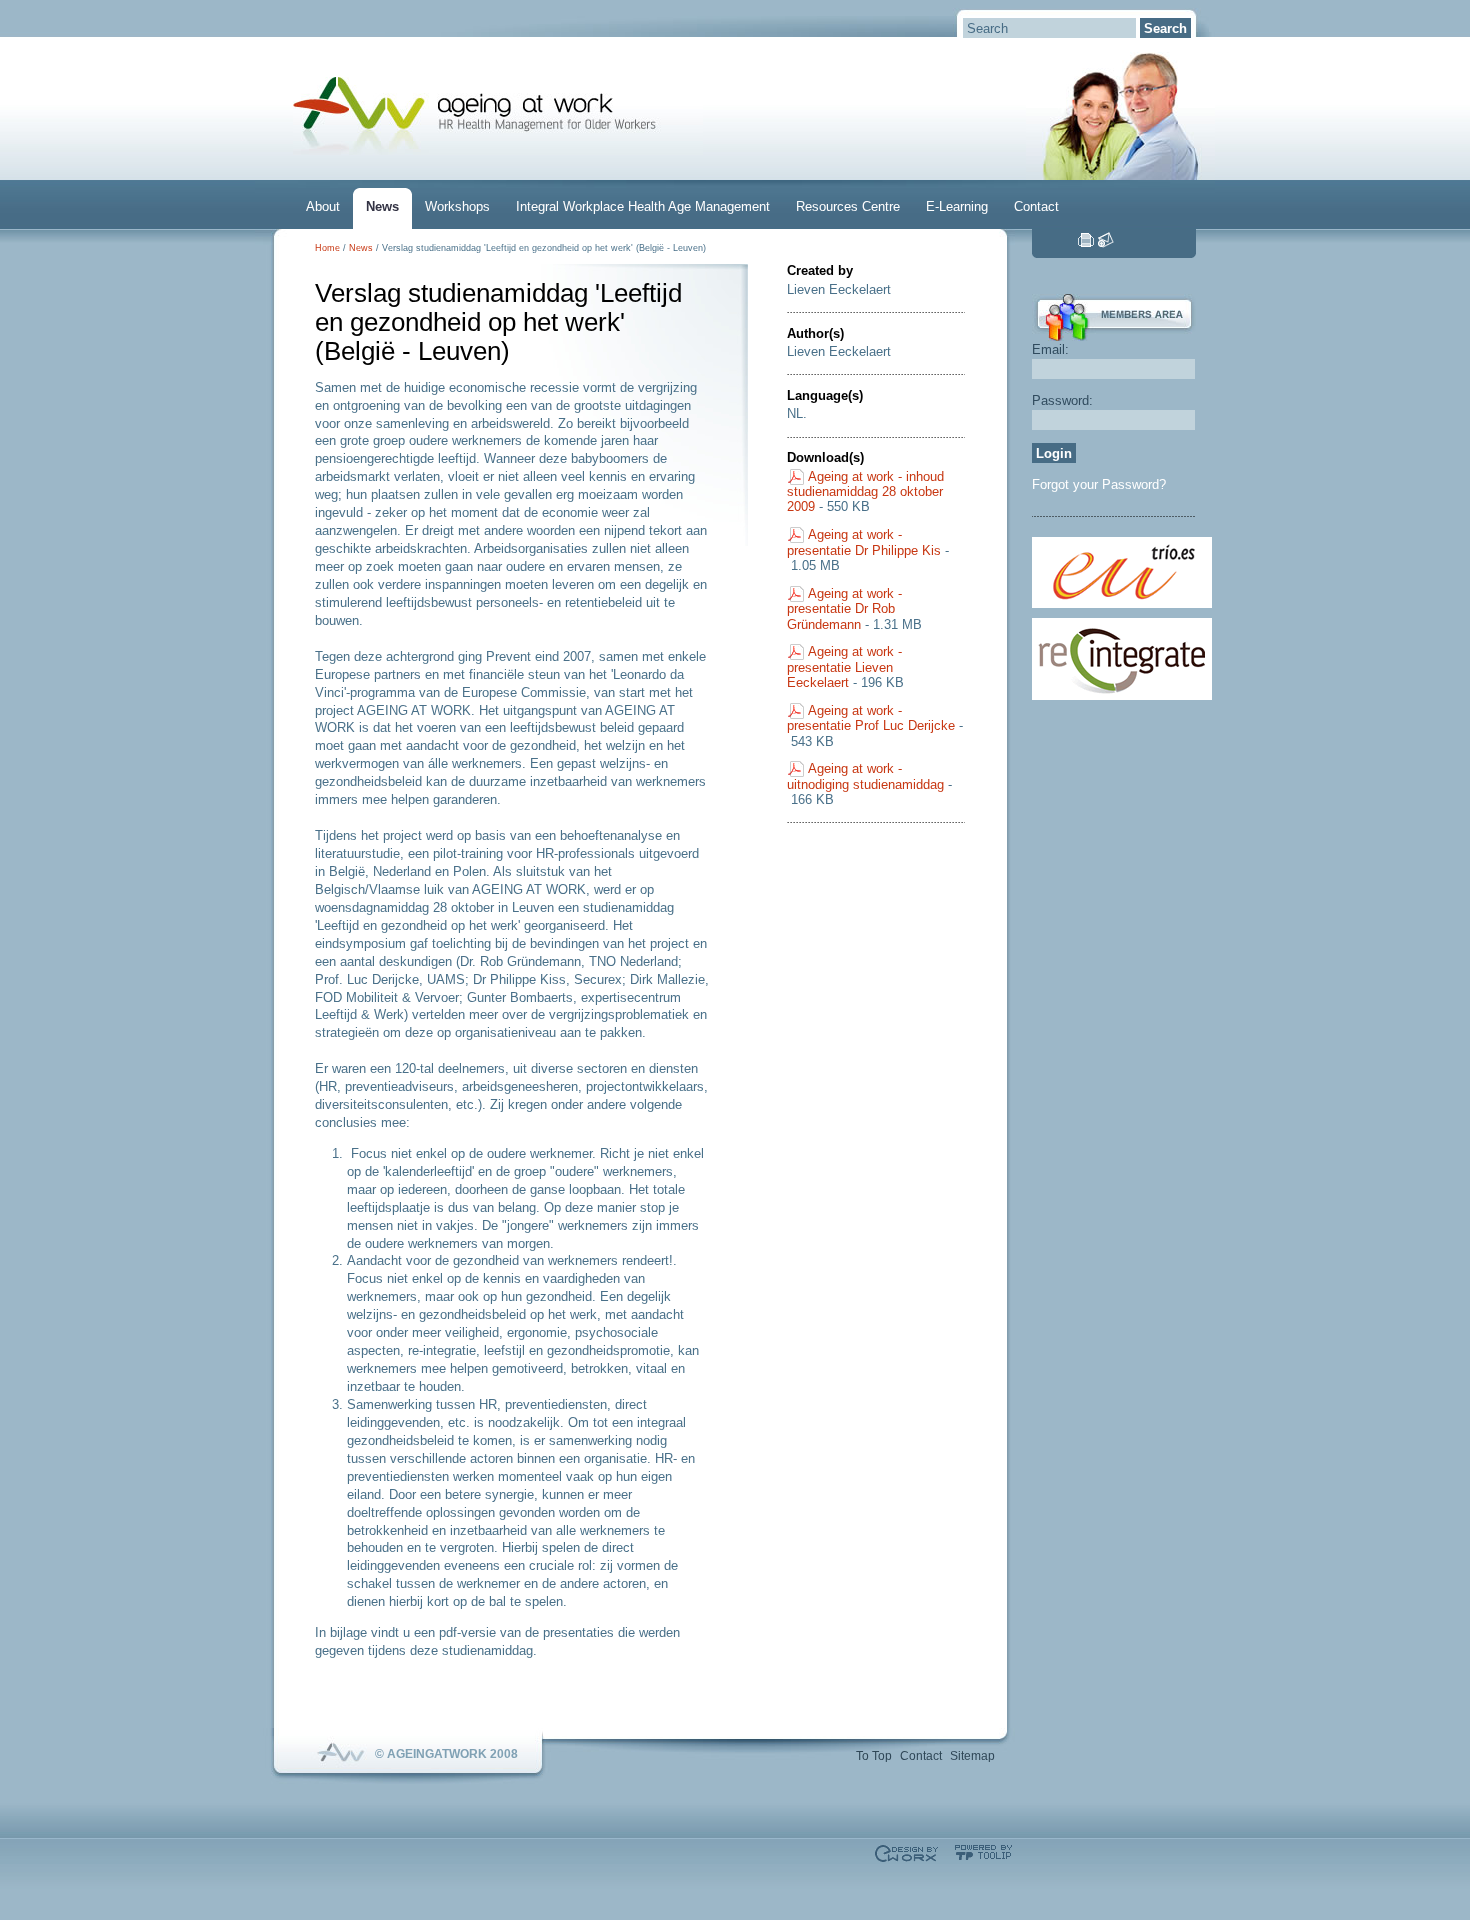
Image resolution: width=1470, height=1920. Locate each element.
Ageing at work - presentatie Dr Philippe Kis (864, 542)
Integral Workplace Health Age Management (643, 206)
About (323, 206)
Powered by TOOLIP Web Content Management (983, 1852)
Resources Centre (848, 206)
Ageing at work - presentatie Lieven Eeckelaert (844, 667)
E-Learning (957, 206)
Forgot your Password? (1099, 484)
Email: (1050, 349)
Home (327, 248)
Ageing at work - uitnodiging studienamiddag (865, 776)
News (382, 206)
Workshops (457, 206)
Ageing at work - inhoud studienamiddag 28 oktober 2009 (865, 492)
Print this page (1086, 240)
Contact (1036, 206)
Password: (1062, 400)
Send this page (1106, 240)
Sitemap (972, 1756)
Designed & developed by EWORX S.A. (906, 1853)
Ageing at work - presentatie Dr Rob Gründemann (844, 609)
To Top (874, 1756)
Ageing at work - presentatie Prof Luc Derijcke (871, 718)
